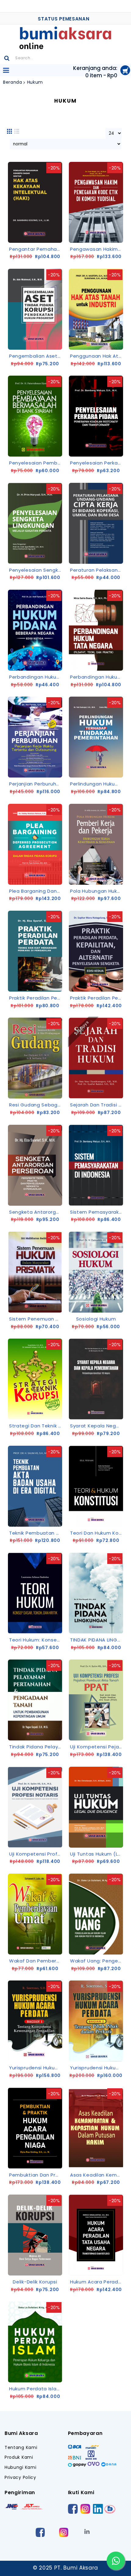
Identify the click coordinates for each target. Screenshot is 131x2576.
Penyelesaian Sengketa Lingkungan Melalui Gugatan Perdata (36, 570)
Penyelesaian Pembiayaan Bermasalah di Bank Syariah (36, 463)
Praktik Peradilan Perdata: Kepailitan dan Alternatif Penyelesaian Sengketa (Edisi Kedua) (97, 998)
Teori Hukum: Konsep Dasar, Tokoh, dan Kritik (36, 1640)
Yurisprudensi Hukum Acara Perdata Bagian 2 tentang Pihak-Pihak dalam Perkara (97, 2068)
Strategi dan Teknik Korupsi (36, 1426)
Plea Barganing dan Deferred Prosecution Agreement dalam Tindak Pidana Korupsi (36, 891)
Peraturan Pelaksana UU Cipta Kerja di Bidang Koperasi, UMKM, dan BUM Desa (97, 570)
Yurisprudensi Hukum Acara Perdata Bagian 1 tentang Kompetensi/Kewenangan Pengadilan (36, 2068)
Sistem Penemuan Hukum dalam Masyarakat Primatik (36, 1319)
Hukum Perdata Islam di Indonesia (36, 2389)
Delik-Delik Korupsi (35, 2282)
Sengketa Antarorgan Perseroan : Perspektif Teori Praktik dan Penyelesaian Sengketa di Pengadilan (36, 1212)
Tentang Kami (21, 2448)
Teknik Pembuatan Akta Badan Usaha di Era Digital (36, 1533)
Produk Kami (19, 2457)
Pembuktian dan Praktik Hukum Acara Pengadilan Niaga (36, 2175)
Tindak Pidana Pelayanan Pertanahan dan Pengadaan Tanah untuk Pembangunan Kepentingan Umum (36, 1747)
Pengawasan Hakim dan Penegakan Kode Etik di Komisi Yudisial (97, 249)
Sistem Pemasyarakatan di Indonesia (97, 1212)
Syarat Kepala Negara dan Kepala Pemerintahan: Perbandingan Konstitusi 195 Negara (97, 1426)
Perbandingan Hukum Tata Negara (97, 677)
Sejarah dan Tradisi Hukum (97, 1105)
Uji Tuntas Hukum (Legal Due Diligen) (97, 1854)
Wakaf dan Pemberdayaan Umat (36, 1961)
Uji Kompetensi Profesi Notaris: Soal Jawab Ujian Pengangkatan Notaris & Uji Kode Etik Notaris (36, 1854)
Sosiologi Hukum (96, 1319)
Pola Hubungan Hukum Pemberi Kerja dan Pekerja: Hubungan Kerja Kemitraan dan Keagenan (97, 891)
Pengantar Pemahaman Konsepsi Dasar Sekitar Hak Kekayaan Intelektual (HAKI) (36, 249)
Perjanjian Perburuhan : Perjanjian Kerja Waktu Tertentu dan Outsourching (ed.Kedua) (36, 784)
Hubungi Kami (20, 2467)
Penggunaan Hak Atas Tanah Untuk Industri (97, 356)
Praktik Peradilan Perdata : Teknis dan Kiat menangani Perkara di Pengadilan (36, 998)
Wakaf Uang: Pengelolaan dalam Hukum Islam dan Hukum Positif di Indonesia (97, 1961)
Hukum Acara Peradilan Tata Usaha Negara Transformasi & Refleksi (97, 2282)
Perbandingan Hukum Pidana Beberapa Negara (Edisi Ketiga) (36, 677)
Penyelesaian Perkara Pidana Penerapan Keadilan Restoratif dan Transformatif (97, 463)
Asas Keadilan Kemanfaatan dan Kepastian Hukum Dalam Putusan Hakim (97, 2175)
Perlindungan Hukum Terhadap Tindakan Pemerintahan (97, 784)
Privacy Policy (20, 2478)
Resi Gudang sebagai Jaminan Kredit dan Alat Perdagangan (36, 1105)
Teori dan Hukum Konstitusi (97, 1533)
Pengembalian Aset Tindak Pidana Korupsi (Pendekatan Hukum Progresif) (36, 356)
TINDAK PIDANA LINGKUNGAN (97, 1640)
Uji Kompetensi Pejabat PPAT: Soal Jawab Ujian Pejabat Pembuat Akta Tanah (97, 1747)
